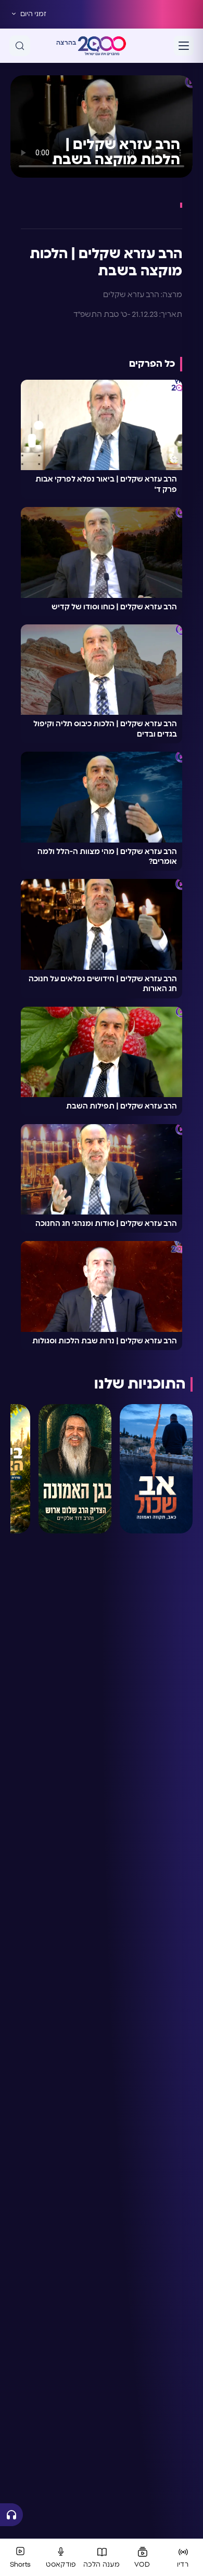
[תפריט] (184, 46)
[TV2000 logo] (102, 46)
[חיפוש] (20, 46)
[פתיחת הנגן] (11, 2515)
